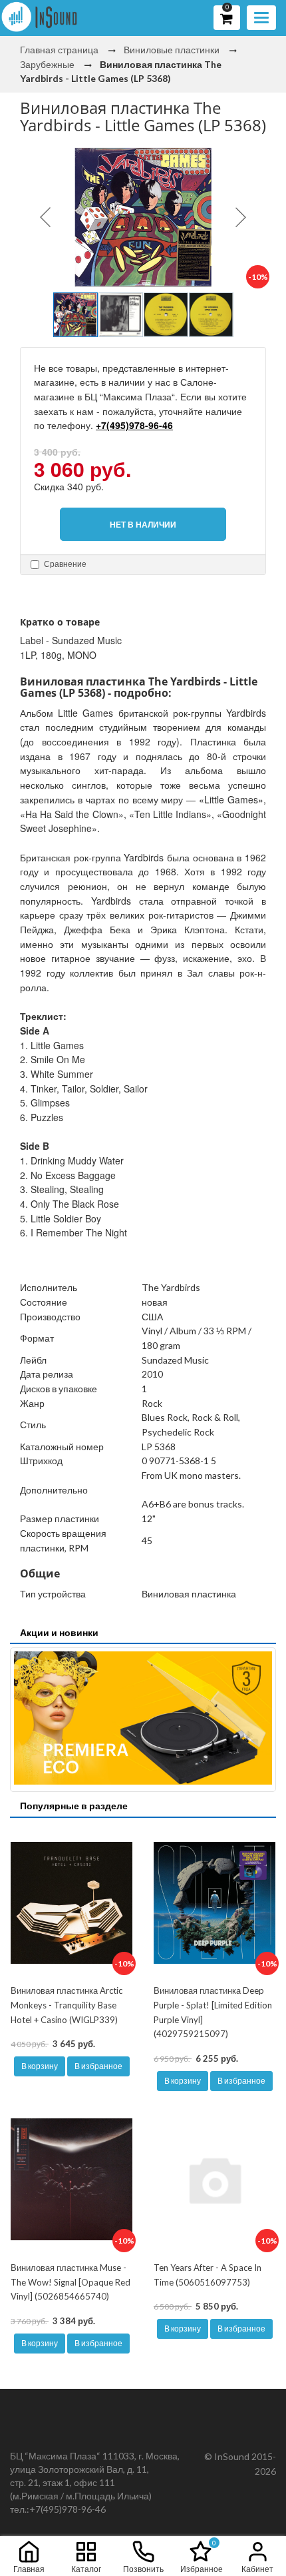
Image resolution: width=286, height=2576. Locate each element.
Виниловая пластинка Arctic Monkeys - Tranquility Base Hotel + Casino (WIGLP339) (67, 2005)
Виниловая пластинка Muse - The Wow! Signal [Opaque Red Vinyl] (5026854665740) (71, 2282)
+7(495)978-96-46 (134, 425)
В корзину (40, 2066)
